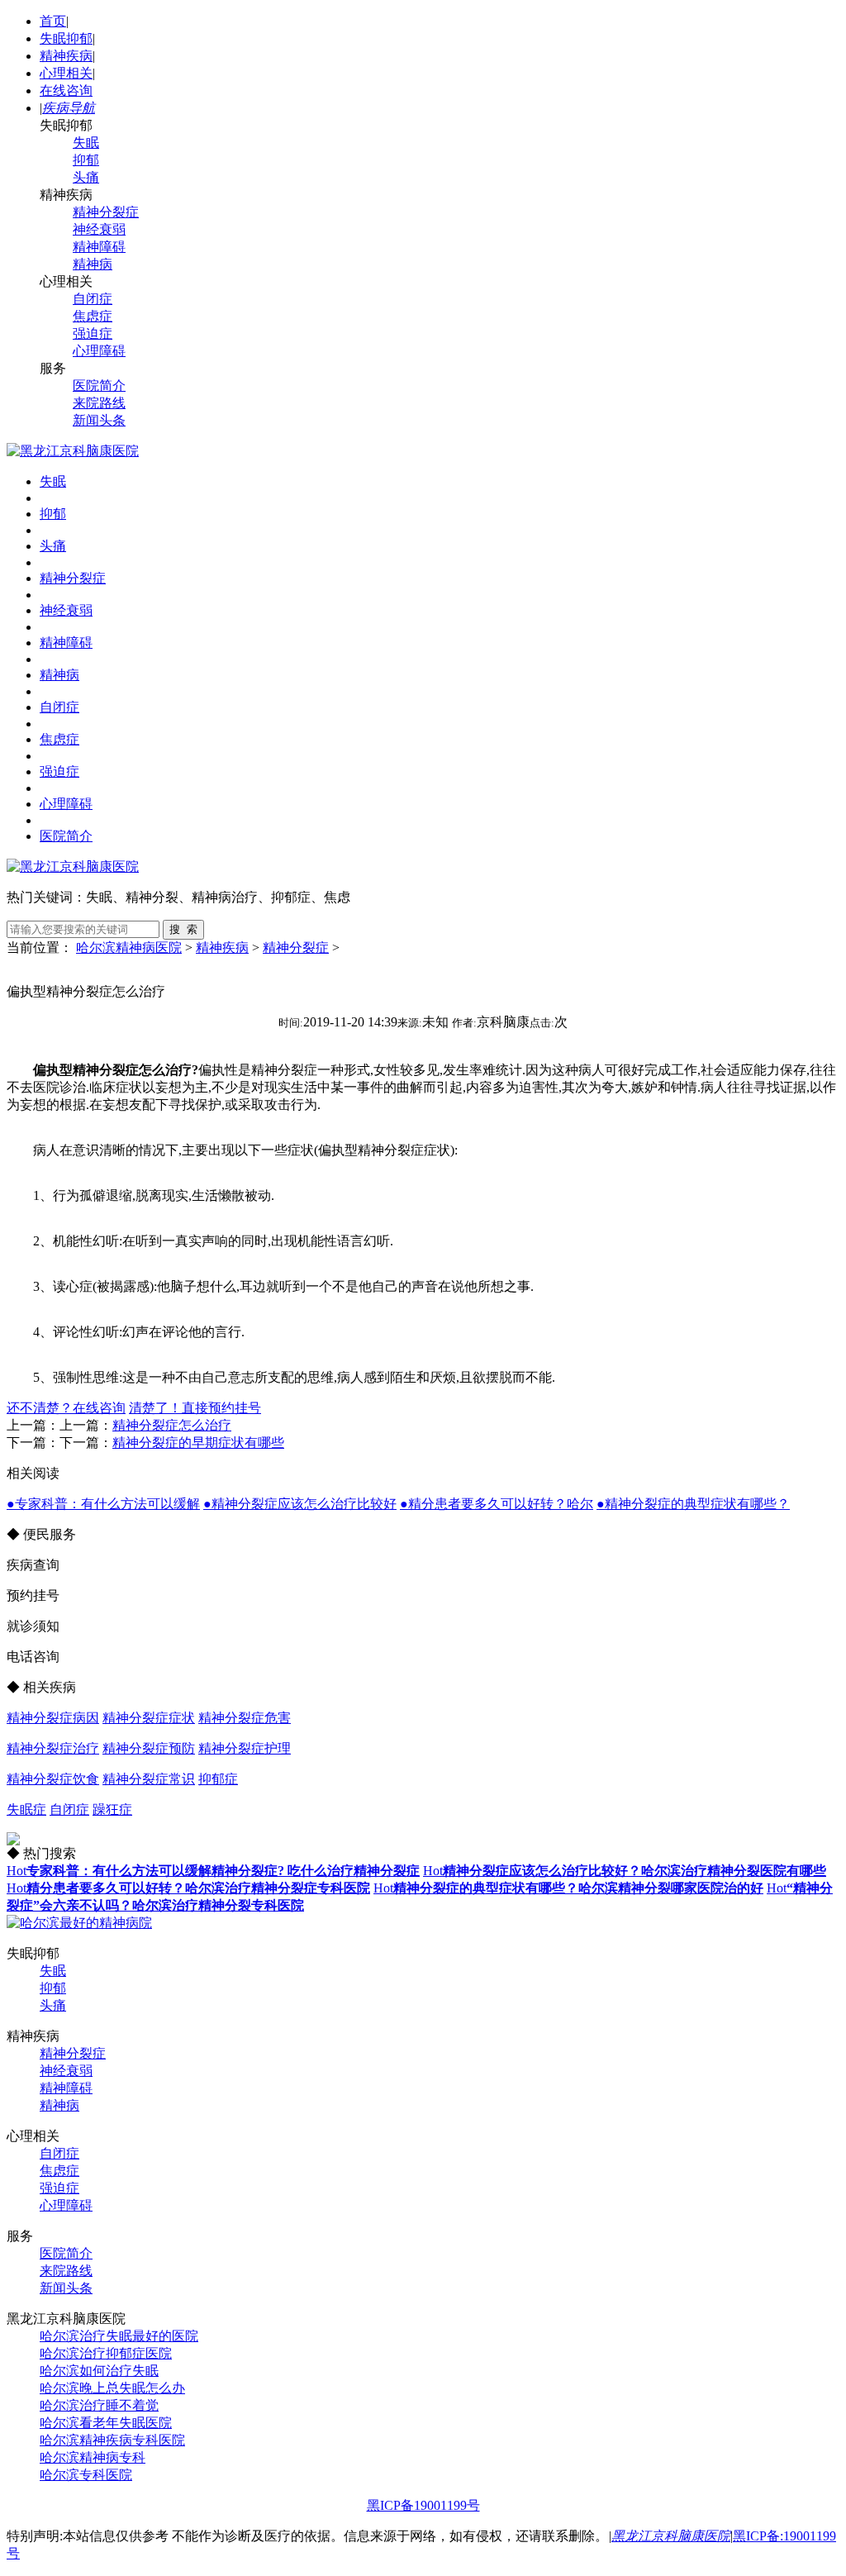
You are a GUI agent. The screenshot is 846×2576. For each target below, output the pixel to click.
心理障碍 (99, 351)
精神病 (93, 264)
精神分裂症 (106, 212)
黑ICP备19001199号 (423, 2505)
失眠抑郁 (66, 38)
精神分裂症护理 (245, 1748)
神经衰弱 (99, 229)
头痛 (86, 177)
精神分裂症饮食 (53, 1779)
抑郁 (86, 160)
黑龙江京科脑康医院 (671, 2536)
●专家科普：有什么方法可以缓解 (103, 1504)
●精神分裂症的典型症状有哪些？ (693, 1504)
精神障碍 (99, 247)
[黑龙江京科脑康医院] (73, 451)
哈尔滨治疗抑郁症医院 (106, 2353)
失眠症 (26, 1809)
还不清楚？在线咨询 (66, 1408)
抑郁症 (218, 1779)
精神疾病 (66, 56)
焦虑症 (93, 316)
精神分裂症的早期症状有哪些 (198, 1443)
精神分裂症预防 (149, 1748)
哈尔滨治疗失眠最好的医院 (119, 2336)
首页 (53, 21)
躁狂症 (112, 1809)
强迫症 (93, 333)
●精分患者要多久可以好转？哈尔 (497, 1504)
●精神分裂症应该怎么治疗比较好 (300, 1504)
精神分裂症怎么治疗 (172, 1425)
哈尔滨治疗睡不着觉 (99, 2405)
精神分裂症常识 (149, 1779)
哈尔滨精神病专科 (93, 2457)
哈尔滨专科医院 (86, 2475)
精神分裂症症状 (149, 1718)
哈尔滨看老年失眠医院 (106, 2423)
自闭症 (93, 299)
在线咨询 (66, 90)
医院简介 (99, 386)
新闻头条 (99, 420)
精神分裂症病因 (53, 1718)
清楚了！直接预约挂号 (195, 1408)
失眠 (86, 143)
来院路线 (99, 403)
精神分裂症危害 (245, 1718)
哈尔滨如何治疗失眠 (99, 2371)
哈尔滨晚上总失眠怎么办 (112, 2388)
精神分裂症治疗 (53, 1748)
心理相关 (66, 73)
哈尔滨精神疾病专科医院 (112, 2440)
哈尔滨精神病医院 (129, 948)
